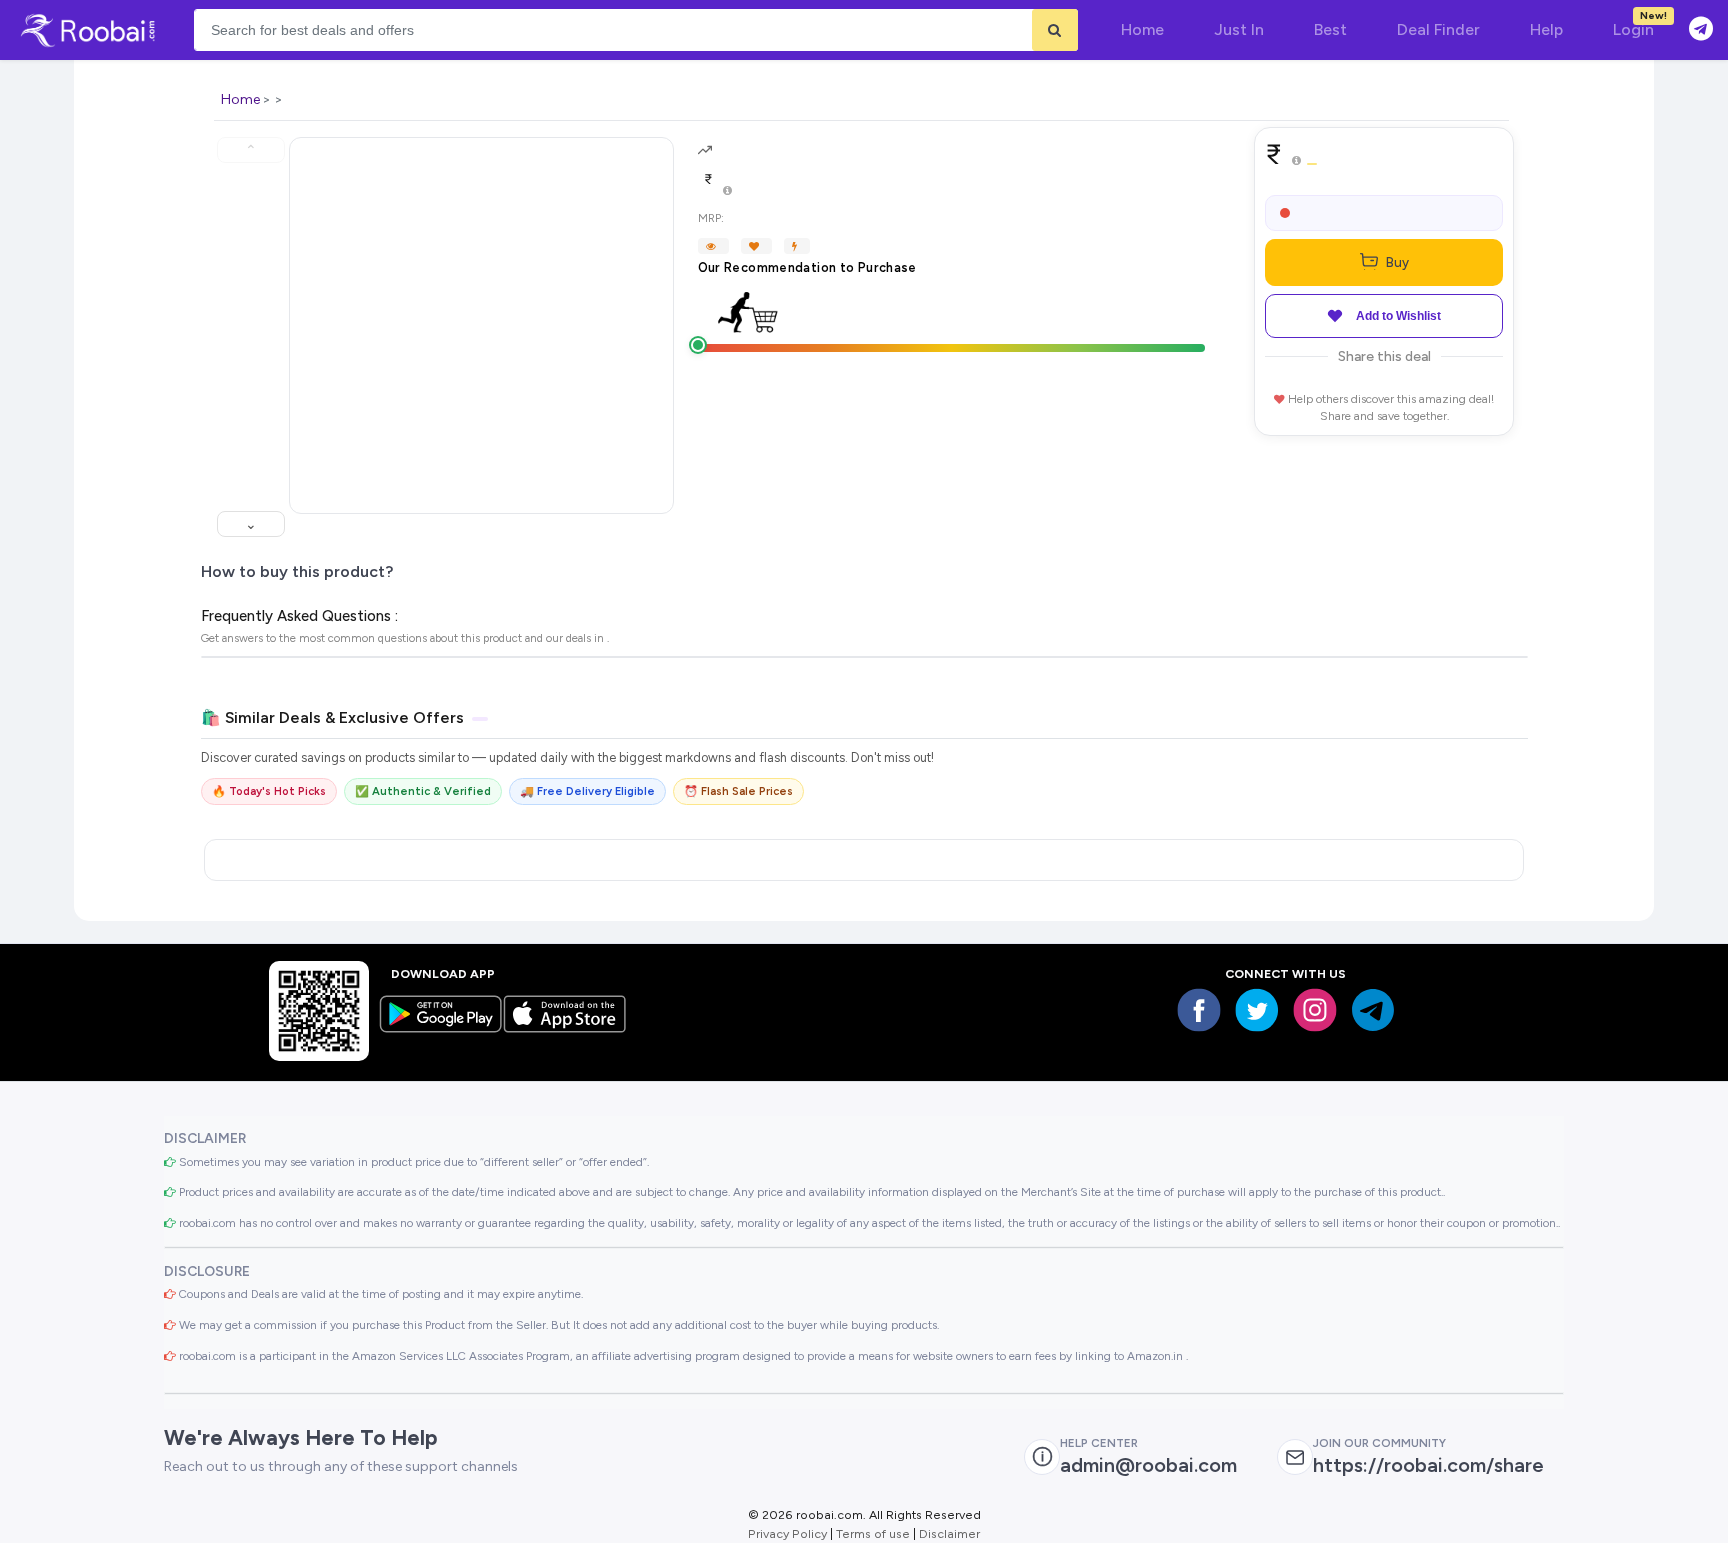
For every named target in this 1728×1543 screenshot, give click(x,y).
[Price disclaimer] (727, 191)
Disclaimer (949, 1533)
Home (240, 99)
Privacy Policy (787, 1533)
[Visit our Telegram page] (1373, 1010)
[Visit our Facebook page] (1199, 1010)
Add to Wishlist (1398, 316)
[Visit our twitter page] (1257, 1010)
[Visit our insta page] (1315, 1010)
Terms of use (873, 1533)
